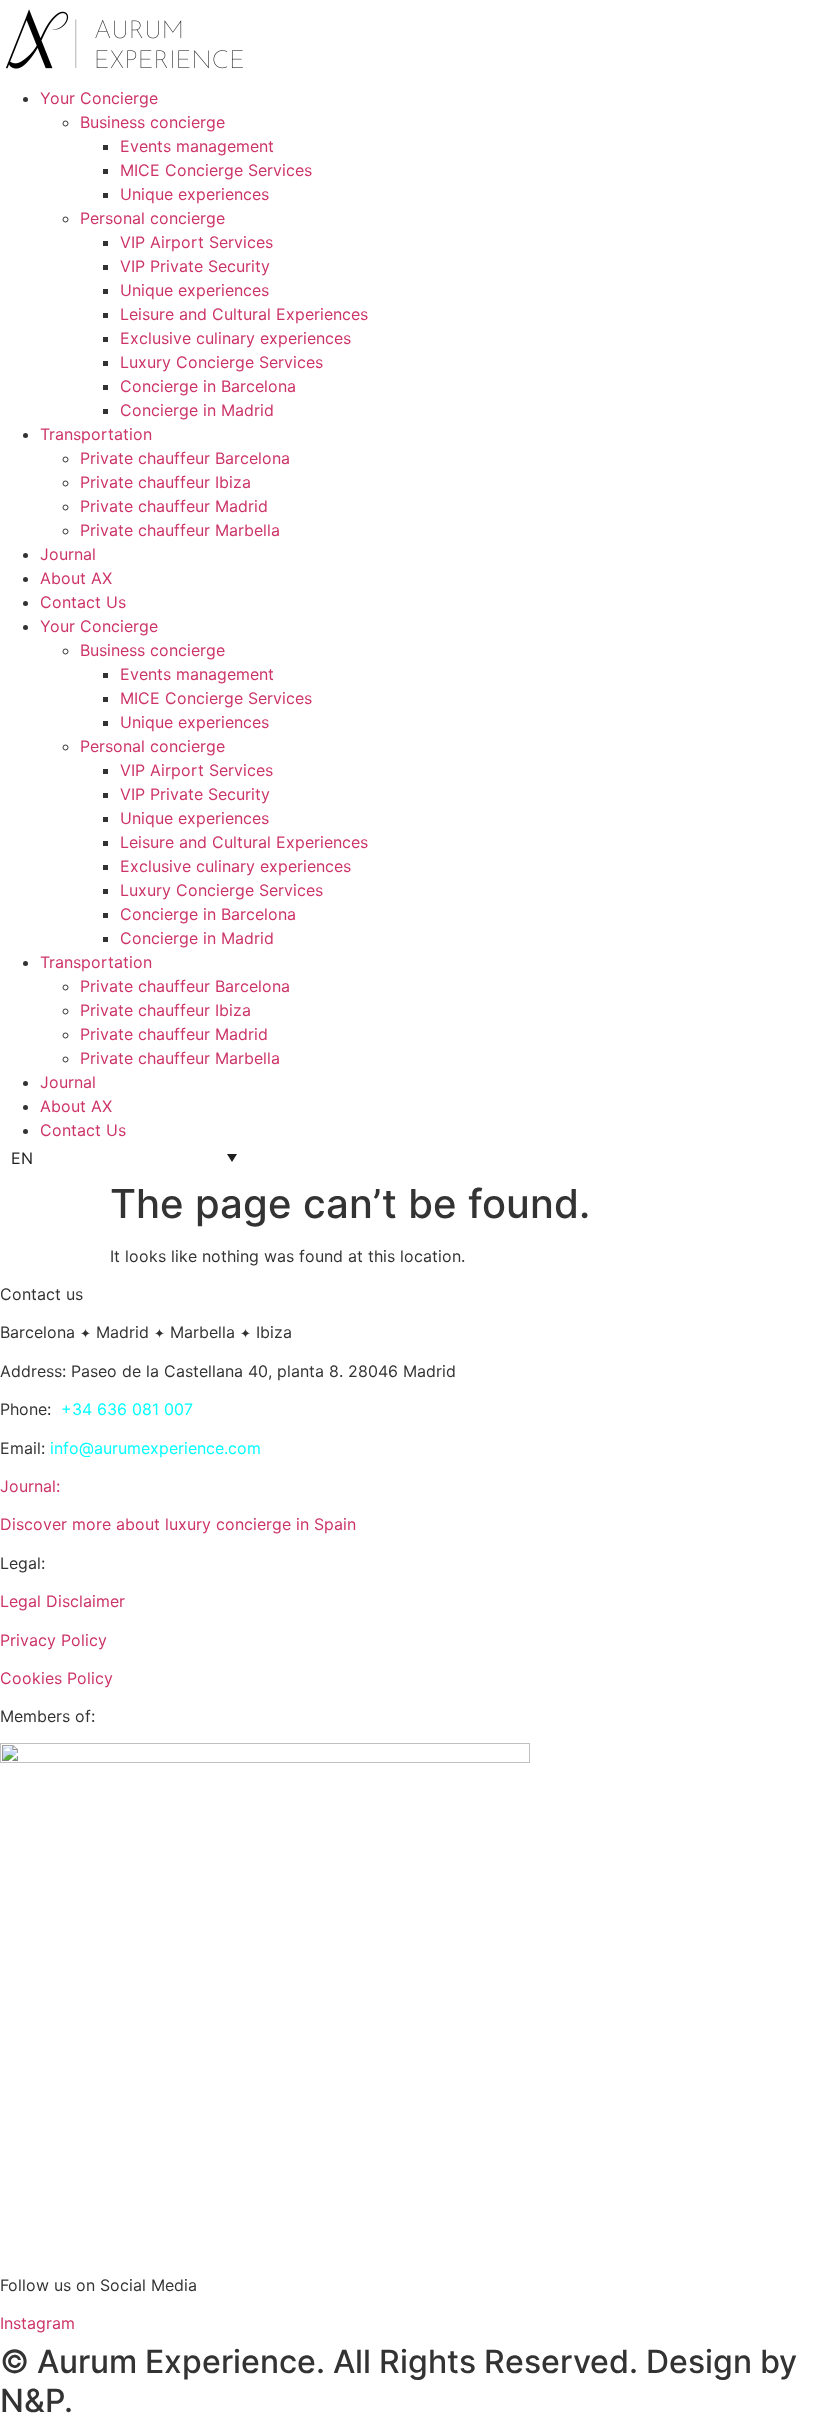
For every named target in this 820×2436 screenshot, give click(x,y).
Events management (197, 146)
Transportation (96, 434)
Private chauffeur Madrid (174, 506)
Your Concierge (99, 98)
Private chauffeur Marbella (180, 530)
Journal (68, 554)
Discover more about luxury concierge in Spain (178, 1524)
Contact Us (83, 602)
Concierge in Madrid (197, 410)
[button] (124, 1157)
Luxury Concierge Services (221, 362)
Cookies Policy (56, 1678)
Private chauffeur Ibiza (165, 482)
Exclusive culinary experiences (235, 338)
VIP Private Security (195, 266)
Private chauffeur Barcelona (185, 458)
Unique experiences (194, 194)
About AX (76, 578)
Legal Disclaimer (62, 1601)
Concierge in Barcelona (208, 386)
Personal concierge (152, 218)
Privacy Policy (53, 1640)
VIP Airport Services (196, 242)
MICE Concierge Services (216, 170)
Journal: (30, 1486)
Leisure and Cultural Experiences (244, 314)
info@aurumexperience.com (155, 1448)
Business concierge (152, 122)
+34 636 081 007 (127, 1409)
